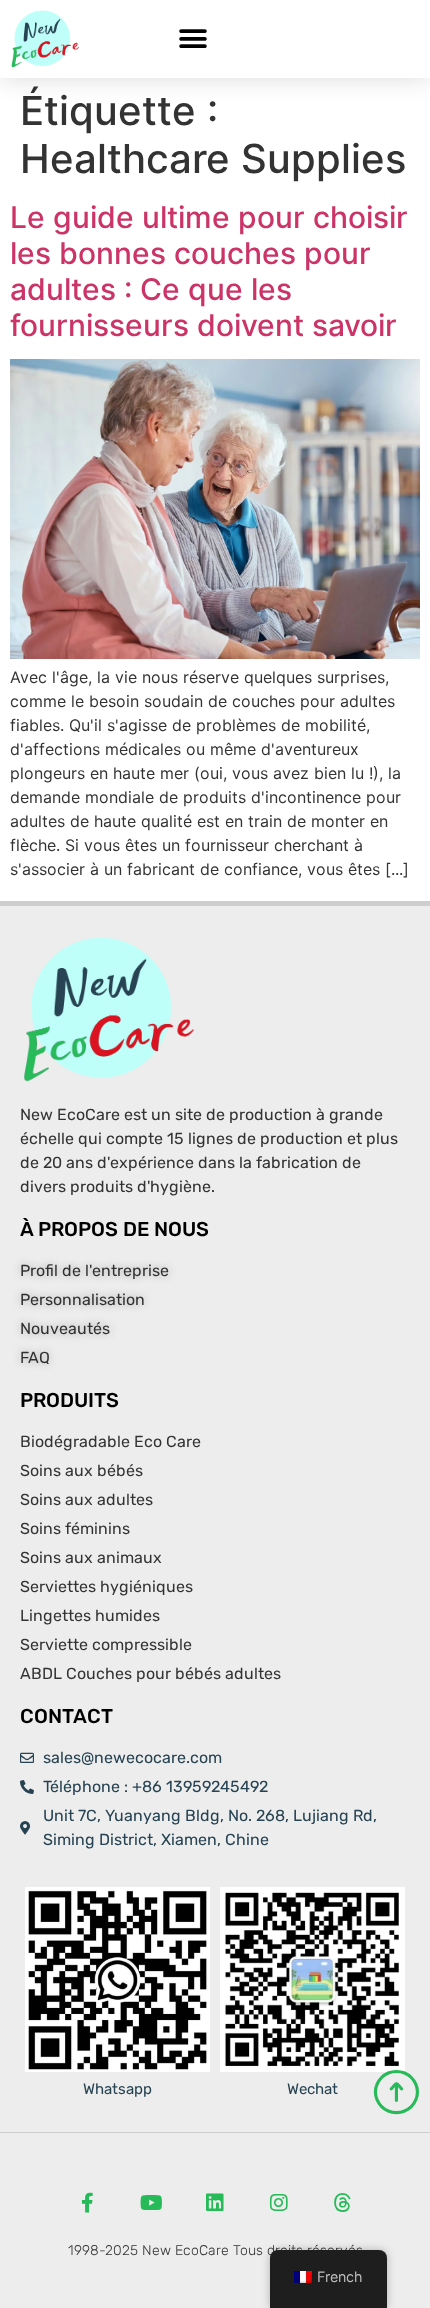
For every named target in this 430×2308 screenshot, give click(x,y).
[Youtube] (151, 2203)
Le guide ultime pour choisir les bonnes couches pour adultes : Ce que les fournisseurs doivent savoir (209, 271)
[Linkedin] (215, 2203)
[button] (192, 39)
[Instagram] (279, 2203)
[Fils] (343, 2203)
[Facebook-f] (87, 2203)
